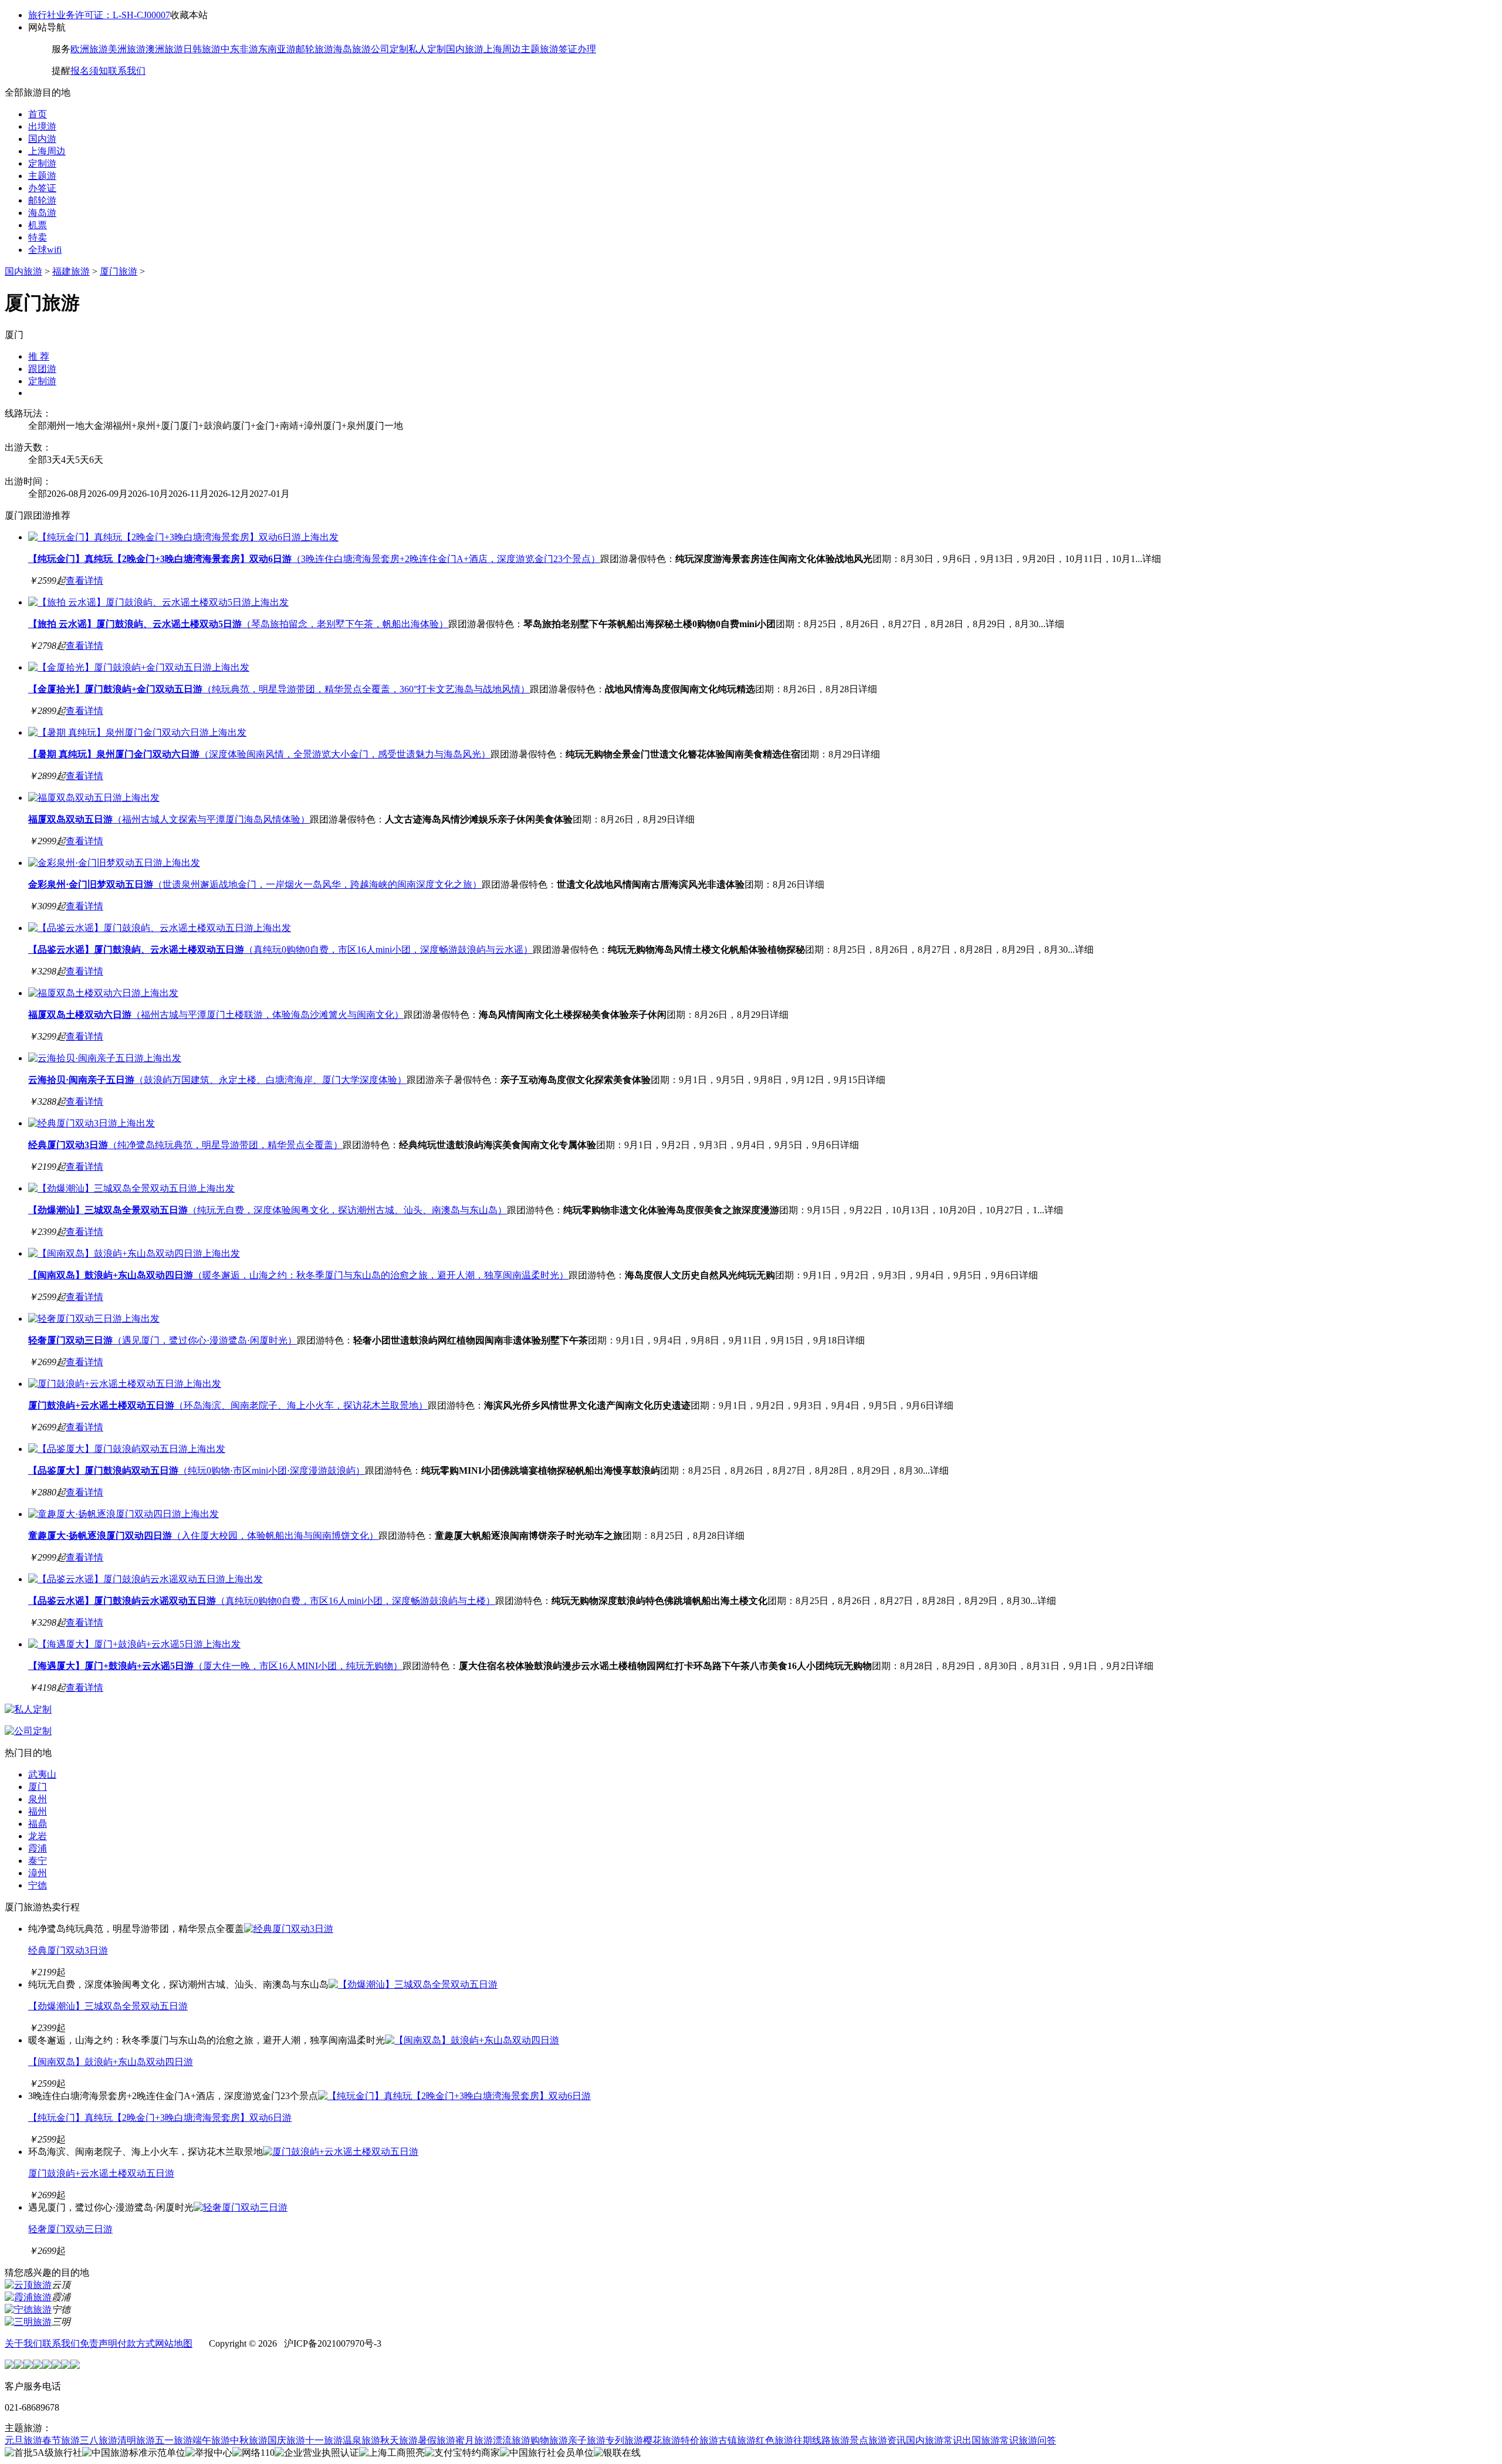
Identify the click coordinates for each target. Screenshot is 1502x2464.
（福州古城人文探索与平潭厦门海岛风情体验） (169, 819)
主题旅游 (540, 49)
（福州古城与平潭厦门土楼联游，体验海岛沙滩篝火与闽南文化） (216, 1015)
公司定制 (390, 49)
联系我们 (127, 71)
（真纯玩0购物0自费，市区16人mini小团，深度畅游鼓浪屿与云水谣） (280, 950)
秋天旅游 (399, 2440)
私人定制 (427, 49)
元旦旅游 (23, 2440)
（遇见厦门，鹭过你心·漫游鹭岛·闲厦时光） (163, 1340)
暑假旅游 (437, 2440)
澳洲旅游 (164, 49)
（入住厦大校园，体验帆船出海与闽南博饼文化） (203, 1536)
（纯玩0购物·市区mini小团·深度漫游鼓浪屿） (197, 1470)
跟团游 (42, 369)
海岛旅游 (352, 49)
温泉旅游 (361, 2440)
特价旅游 (699, 2440)
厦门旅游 (119, 271)
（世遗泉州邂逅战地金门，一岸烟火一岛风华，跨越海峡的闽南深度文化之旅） (255, 884)
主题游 (42, 176)
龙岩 (38, 1836)
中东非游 (239, 49)
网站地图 (174, 2343)
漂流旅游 (512, 2440)
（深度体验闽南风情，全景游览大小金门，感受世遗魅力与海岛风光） (259, 754)
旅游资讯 (887, 2440)
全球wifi (45, 250)
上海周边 (502, 49)
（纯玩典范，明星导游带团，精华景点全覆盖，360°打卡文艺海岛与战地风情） (279, 689)
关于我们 (23, 2343)
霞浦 (38, 1848)
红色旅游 (774, 2440)
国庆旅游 (286, 2440)
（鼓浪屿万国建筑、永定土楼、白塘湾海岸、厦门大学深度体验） (217, 1080)
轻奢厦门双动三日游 (70, 2229)
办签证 (42, 188)
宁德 (38, 1885)
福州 (38, 1811)
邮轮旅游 (314, 49)
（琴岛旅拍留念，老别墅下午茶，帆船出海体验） (238, 624)
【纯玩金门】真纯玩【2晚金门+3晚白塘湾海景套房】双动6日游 (160, 2118)
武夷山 (42, 1774)
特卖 (38, 237)
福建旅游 (71, 271)
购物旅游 (549, 2440)
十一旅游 (324, 2440)
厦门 (38, 1787)
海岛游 (42, 213)
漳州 (38, 1873)
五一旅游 (174, 2440)
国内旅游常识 (934, 2440)
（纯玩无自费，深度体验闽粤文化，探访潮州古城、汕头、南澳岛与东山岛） (268, 1210)
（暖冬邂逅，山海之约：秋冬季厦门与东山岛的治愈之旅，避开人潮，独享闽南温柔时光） (298, 1275)
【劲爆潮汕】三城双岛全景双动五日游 (108, 2006)
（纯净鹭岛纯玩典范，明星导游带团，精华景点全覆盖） (185, 1145)
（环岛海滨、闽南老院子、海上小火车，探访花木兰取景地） (228, 1405)
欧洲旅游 (89, 49)
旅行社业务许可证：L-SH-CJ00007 (99, 15)
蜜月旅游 (474, 2440)
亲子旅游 (587, 2440)
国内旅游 (465, 49)
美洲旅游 (127, 49)
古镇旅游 (737, 2440)
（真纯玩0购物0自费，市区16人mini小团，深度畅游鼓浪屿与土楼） (262, 1601)
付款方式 (136, 2343)
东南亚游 (277, 49)
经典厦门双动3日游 (68, 1950)
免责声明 (99, 2343)
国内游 (42, 139)
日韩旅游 (202, 49)
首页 (38, 114)
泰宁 (38, 1861)
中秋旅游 (249, 2440)
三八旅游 (99, 2440)
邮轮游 (42, 200)
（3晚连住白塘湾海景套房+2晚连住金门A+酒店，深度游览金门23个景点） (314, 559)
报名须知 (89, 71)
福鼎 (38, 1824)
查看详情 (84, 581)
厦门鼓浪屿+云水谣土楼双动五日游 (101, 2173)
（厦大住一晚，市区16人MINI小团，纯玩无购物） (215, 1666)
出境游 (42, 126)
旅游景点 (850, 2440)
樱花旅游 (662, 2440)
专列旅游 (624, 2440)
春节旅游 (61, 2440)
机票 (38, 225)
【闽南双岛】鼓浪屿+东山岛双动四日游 (111, 2062)
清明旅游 (136, 2440)
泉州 (38, 1799)
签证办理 (577, 49)
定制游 (42, 163)
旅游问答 (1037, 2440)
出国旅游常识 (990, 2440)
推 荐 (39, 356)
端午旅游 (211, 2440)
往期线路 (812, 2440)
